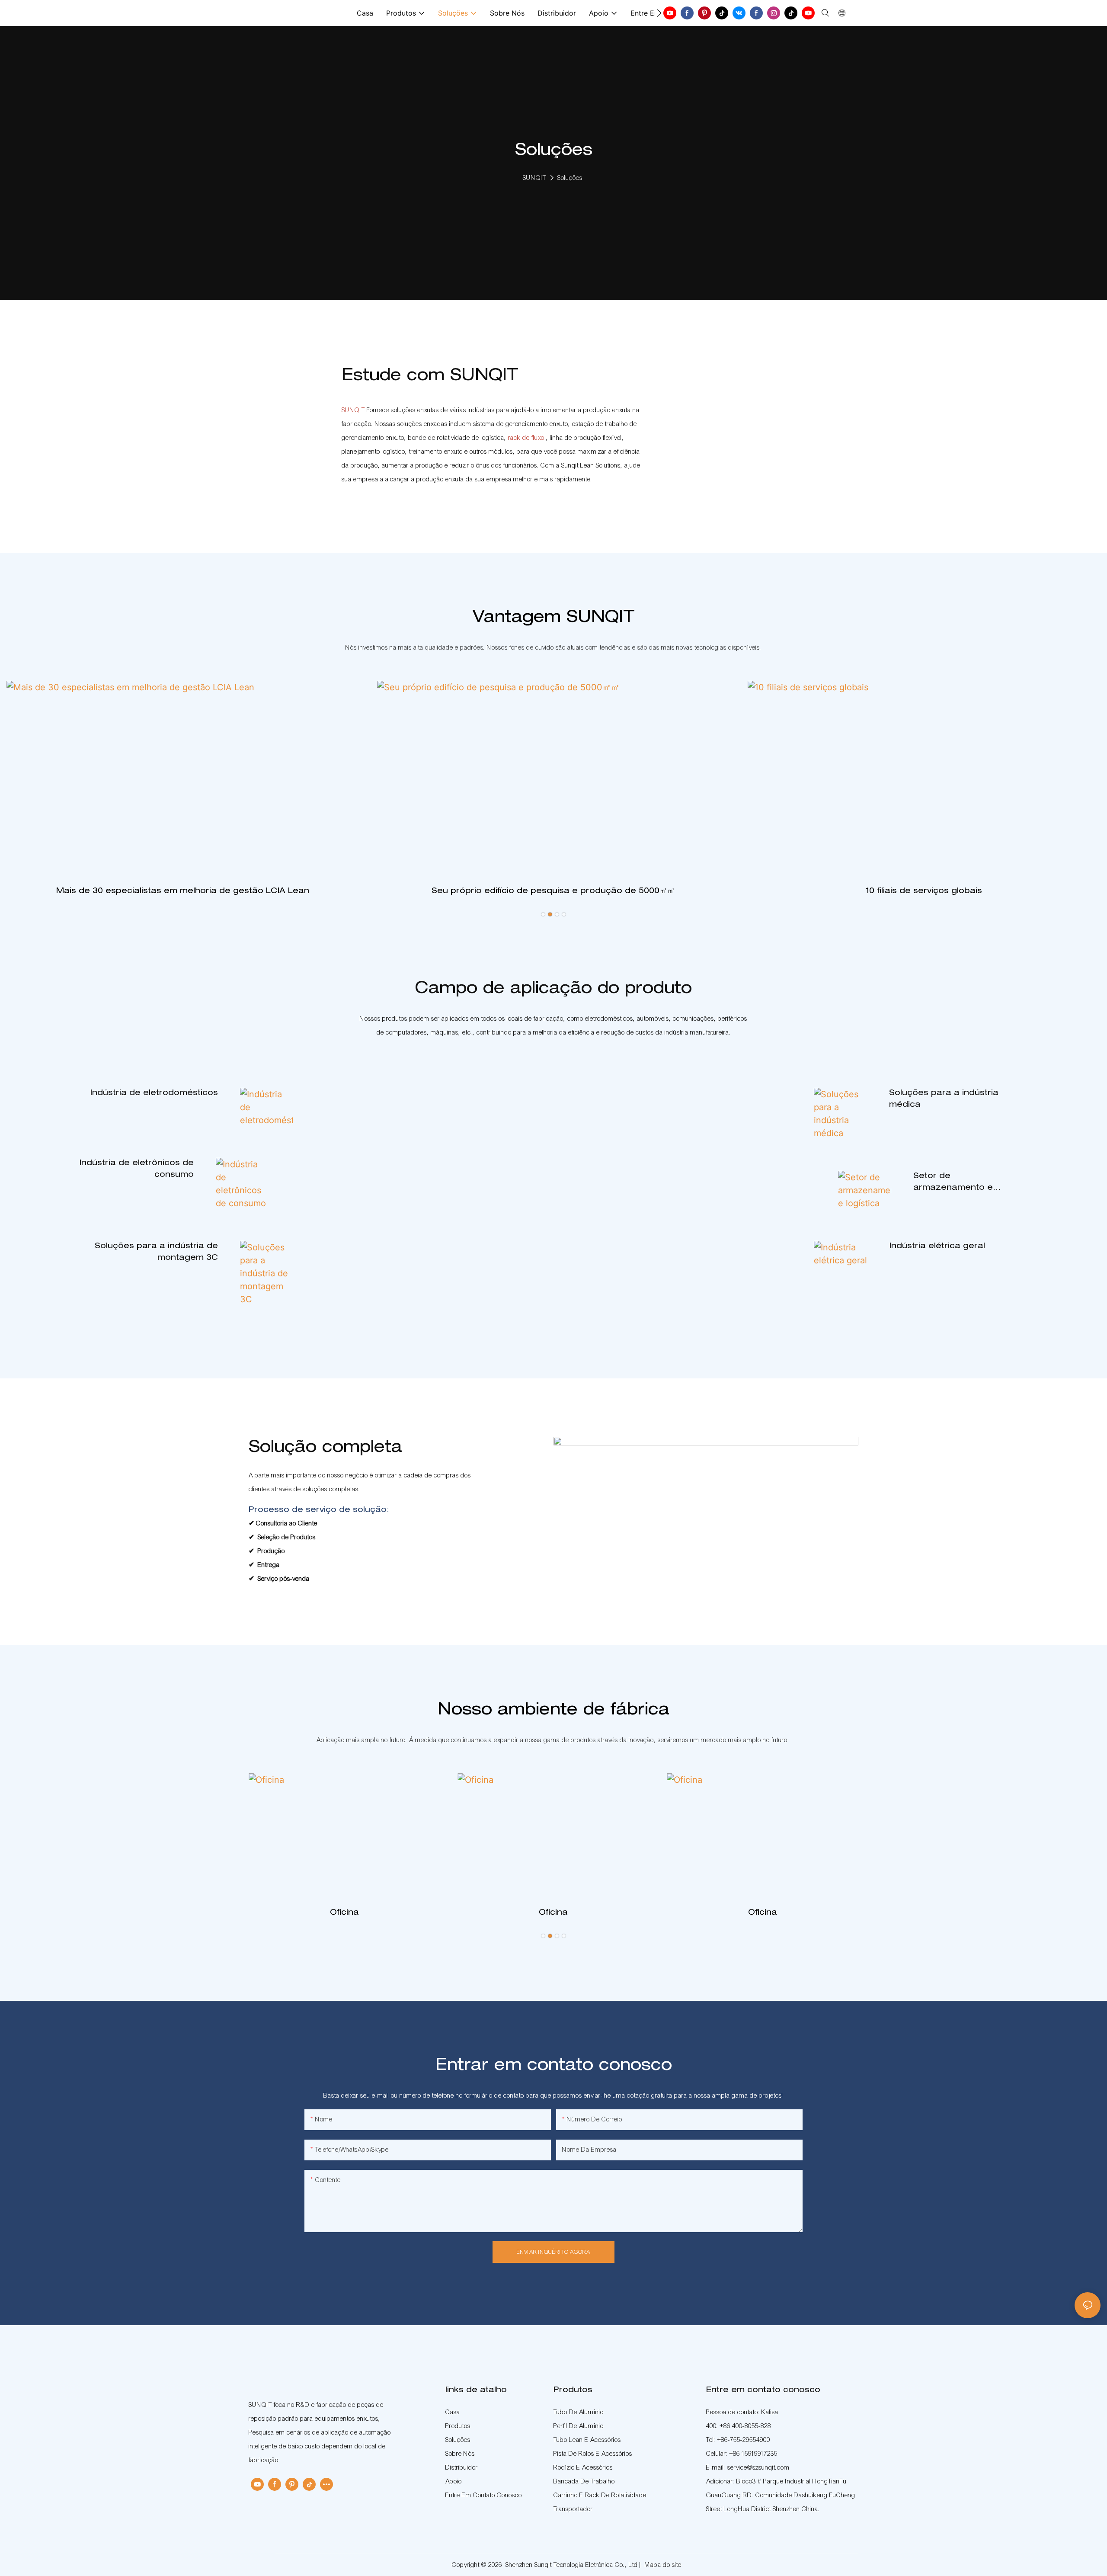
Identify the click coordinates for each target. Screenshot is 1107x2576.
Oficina (344, 1913)
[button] (659, 13)
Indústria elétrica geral (937, 1246)
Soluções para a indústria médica (944, 1099)
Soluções (570, 178)
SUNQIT (534, 178)
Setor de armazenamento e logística (953, 1183)
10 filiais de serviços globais (924, 891)
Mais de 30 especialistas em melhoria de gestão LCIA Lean (183, 891)
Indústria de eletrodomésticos (154, 1093)
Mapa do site (663, 2565)
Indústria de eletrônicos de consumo (136, 1169)
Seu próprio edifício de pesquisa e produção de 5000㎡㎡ (553, 891)
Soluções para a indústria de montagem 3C (156, 1252)
